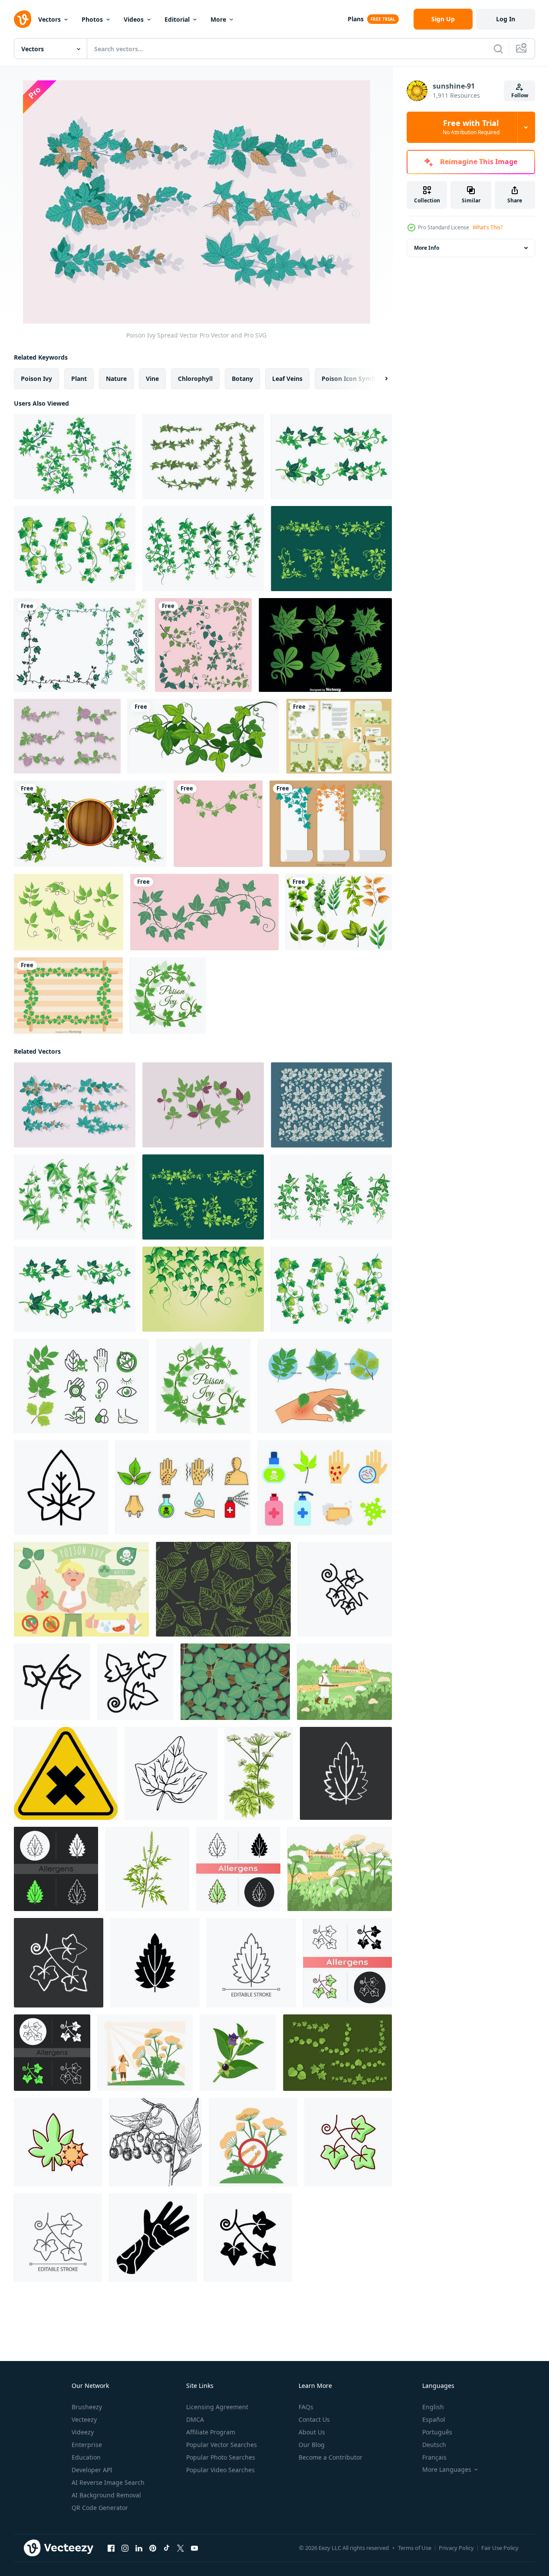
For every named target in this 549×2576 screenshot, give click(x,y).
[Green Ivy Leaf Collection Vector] (325, 645)
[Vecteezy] (23, 19)
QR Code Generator (100, 2508)
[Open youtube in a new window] (194, 2548)
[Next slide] (379, 379)
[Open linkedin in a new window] (139, 2548)
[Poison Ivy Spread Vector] (75, 1105)
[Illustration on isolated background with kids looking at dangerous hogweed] (145, 2053)
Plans (356, 19)
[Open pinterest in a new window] (153, 2548)
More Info (427, 248)
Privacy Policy (456, 2548)
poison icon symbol (351, 379)
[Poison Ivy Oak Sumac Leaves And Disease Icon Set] (81, 1386)
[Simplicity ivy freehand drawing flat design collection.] (203, 645)
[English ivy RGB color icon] (348, 2142)
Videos (134, 19)
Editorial (177, 19)
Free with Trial (471, 127)
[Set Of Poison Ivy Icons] (183, 1488)
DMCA (195, 2419)
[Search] (498, 49)
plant (79, 379)
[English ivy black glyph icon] (248, 2238)
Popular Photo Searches (221, 2457)
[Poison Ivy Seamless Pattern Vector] (235, 1682)
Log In (506, 19)
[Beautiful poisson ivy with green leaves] (331, 549)
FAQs (306, 2407)
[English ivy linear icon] (58, 2238)
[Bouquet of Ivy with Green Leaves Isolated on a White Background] (75, 1197)
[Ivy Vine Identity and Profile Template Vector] (339, 736)
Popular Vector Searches (222, 2445)
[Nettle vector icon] (238, 1869)
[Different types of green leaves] (339, 912)
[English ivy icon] (61, 1488)
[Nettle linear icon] (251, 1963)
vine (152, 379)
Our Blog (312, 2445)
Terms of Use (415, 2548)
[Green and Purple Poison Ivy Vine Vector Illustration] (67, 736)
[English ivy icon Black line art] (52, 1682)
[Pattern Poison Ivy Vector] (331, 1105)
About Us (312, 2432)
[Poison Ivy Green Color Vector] (203, 1105)
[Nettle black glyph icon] (155, 1963)
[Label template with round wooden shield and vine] (90, 824)
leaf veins (287, 379)
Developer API (92, 2470)
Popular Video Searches (220, 2470)
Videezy (83, 2432)
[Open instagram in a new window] (125, 2548)
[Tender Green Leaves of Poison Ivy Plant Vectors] (75, 456)
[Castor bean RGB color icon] (58, 2142)
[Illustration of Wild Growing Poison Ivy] (203, 549)
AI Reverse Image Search (108, 2482)
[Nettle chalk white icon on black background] (346, 1773)
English (433, 2407)
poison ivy (36, 379)
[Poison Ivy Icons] (69, 912)
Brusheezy (87, 2407)
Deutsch (434, 2445)
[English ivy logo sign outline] (345, 1589)
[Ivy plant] (203, 736)
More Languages (447, 2470)
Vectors (49, 19)
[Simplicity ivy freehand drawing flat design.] (218, 824)
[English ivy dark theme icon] (52, 2053)
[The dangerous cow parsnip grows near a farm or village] (340, 1869)
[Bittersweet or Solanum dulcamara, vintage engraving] (156, 2142)
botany (242, 379)
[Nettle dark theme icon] (56, 1869)
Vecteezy (84, 2419)
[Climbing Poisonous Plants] (203, 1289)
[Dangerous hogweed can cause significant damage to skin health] (253, 2142)
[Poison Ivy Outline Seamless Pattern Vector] (223, 1589)
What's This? (488, 227)
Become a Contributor (330, 2457)
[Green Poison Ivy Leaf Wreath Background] (168, 995)
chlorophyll (195, 379)
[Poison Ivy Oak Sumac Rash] (325, 1386)
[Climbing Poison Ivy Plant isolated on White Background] (75, 549)
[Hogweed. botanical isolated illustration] (259, 1773)
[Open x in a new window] (181, 2548)
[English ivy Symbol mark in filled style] (135, 1682)
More (218, 19)
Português (437, 2432)
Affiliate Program (211, 2432)
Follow (520, 95)
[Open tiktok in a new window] (167, 2548)
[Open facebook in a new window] (111, 2548)
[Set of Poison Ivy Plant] (331, 456)
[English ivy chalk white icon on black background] (59, 1963)
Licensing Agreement (217, 2407)
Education (86, 2457)
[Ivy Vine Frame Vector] (68, 995)
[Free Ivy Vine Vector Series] (81, 645)
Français (434, 2457)
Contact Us (314, 2419)
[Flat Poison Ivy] (337, 2053)
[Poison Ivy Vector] (203, 456)
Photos (92, 19)
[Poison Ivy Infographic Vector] (81, 1589)
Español (434, 2419)
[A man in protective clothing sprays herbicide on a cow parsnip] (344, 1682)
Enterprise (87, 2445)
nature (116, 379)
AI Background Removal (106, 2495)
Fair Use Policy (500, 2548)
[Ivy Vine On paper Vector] (331, 824)
